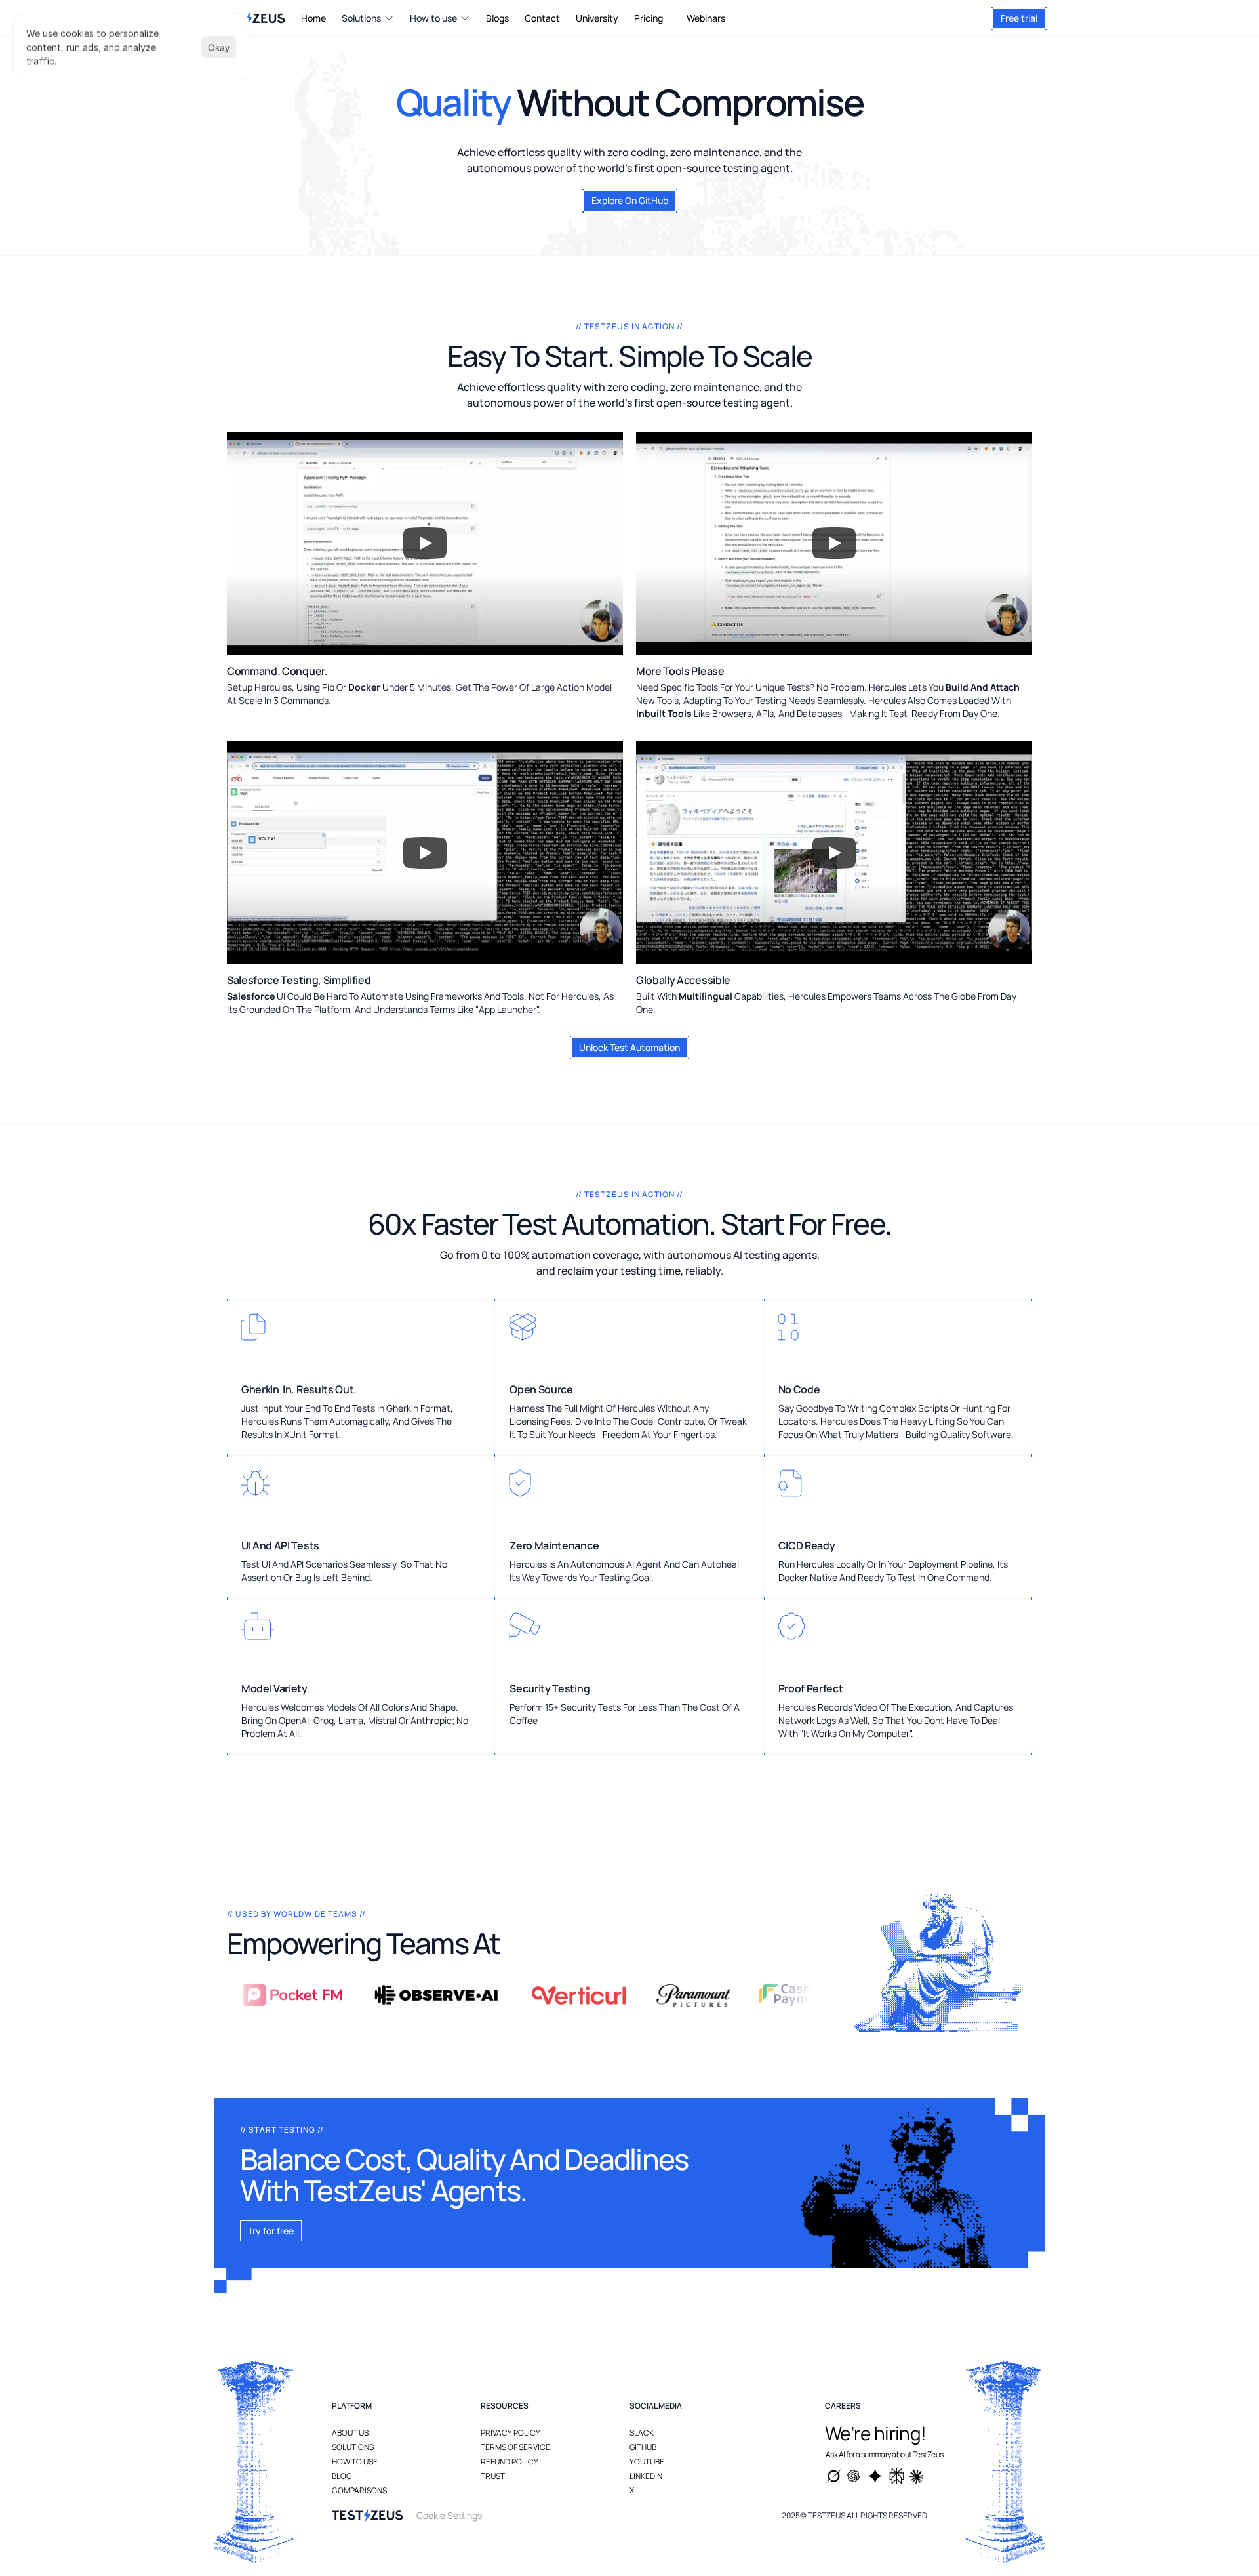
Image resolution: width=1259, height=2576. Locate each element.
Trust (493, 2476)
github (643, 2447)
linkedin (646, 2476)
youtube (647, 2462)
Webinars (706, 18)
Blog (342, 2476)
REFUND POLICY (510, 2462)
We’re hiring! (876, 2433)
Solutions (353, 2447)
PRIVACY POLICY (510, 2433)
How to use (355, 2462)
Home (313, 18)
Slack (642, 2433)
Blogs (497, 18)
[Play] (425, 543)
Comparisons (359, 2490)
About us (350, 2433)
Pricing (649, 18)
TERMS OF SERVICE (515, 2447)
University (597, 18)
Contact (542, 18)
